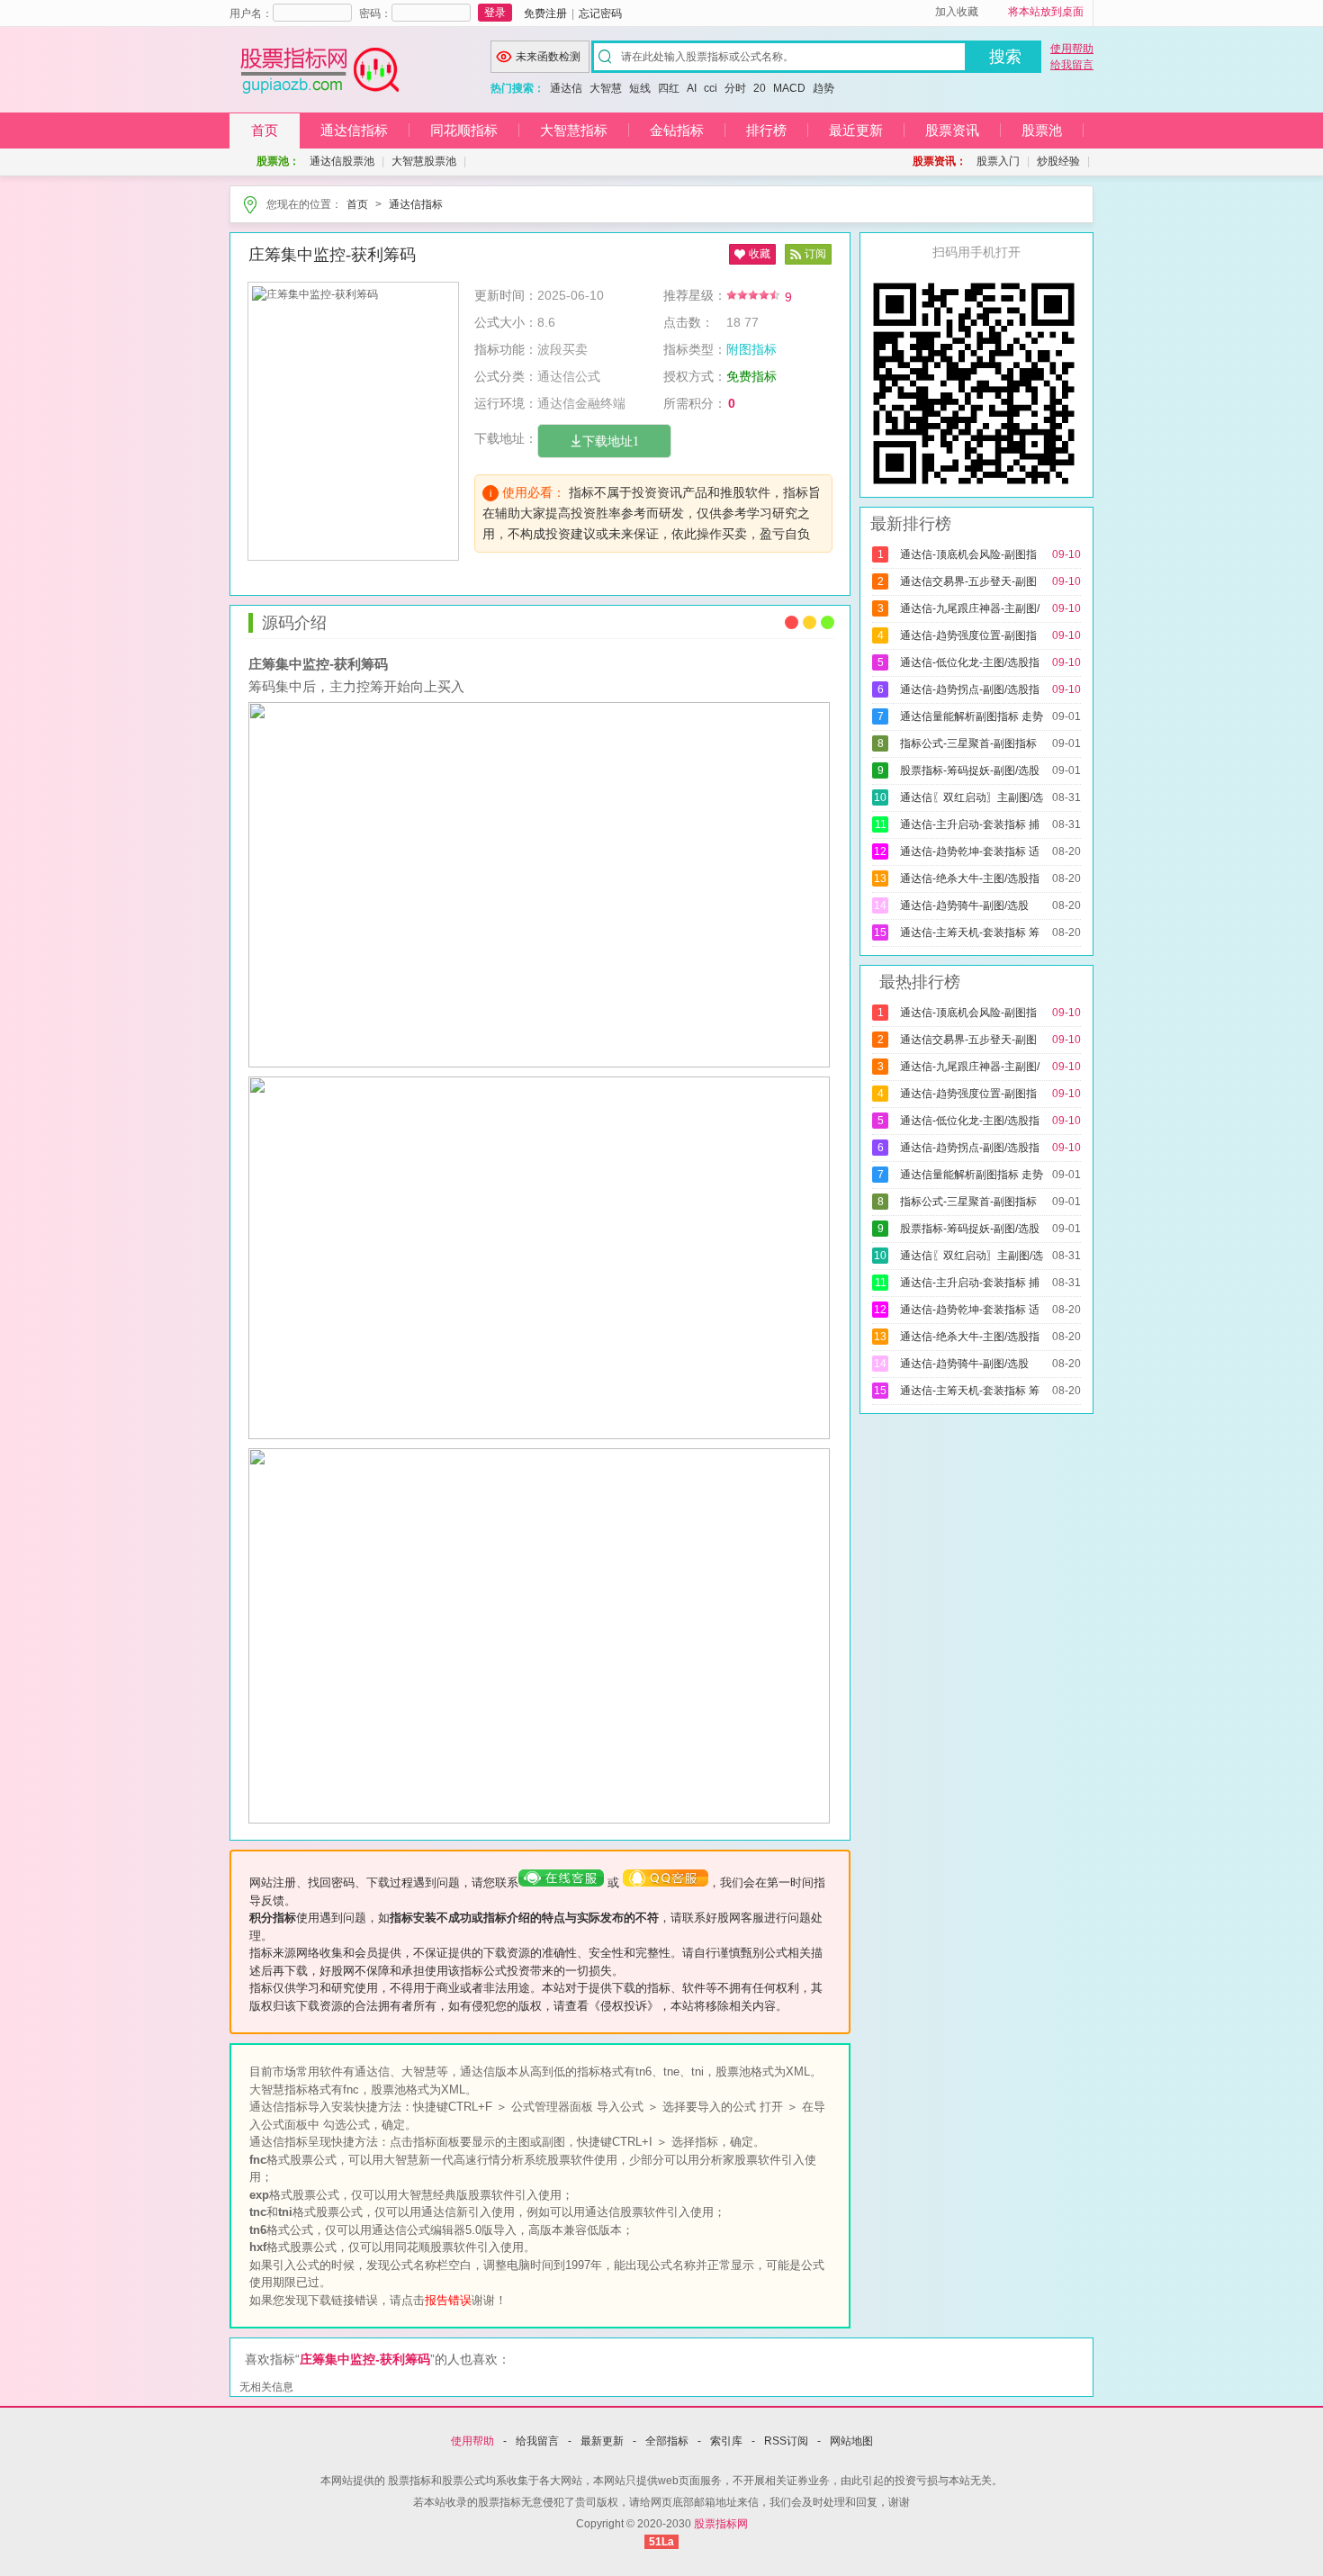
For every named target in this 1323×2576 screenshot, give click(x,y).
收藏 (760, 254)
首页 (265, 130)
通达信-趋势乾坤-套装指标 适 (968, 851)
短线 (640, 88)
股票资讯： (940, 161)
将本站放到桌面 (1046, 12)
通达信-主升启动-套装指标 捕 (968, 824)
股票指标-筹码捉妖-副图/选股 (968, 770)
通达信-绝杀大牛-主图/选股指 (968, 878)
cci (711, 88)
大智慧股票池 (424, 161)
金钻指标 (677, 130)
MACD (789, 88)
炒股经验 (1058, 161)
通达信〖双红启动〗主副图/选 (970, 797)
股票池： (278, 161)
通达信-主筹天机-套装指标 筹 (968, 932)
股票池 (1042, 130)
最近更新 (856, 130)
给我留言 (1072, 65)
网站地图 (851, 2441)
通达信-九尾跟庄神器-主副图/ (968, 608)
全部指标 (667, 2441)
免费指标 (751, 376)
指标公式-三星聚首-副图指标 (967, 743)
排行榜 (766, 130)
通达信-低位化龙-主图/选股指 (968, 662)
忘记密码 (600, 14)
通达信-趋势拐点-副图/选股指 (968, 689)
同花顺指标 (464, 130)
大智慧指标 (574, 130)
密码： (375, 14)
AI (692, 88)
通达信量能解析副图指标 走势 (970, 716)
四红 (669, 88)
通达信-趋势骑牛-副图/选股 (963, 905)
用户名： (251, 14)
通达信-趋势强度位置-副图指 (967, 635)
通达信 (566, 88)
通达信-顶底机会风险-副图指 (967, 554)
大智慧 (606, 88)
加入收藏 (957, 12)
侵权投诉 (624, 2006)
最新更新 (602, 2441)
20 (760, 88)
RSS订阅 (786, 2441)
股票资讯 (952, 130)
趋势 (823, 88)
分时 (735, 88)
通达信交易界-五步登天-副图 (967, 581)
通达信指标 (354, 130)
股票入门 (998, 161)
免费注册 (545, 14)
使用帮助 (1072, 49)
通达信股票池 (342, 161)
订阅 (815, 254)
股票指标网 (721, 2524)
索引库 (726, 2441)
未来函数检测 (548, 57)
